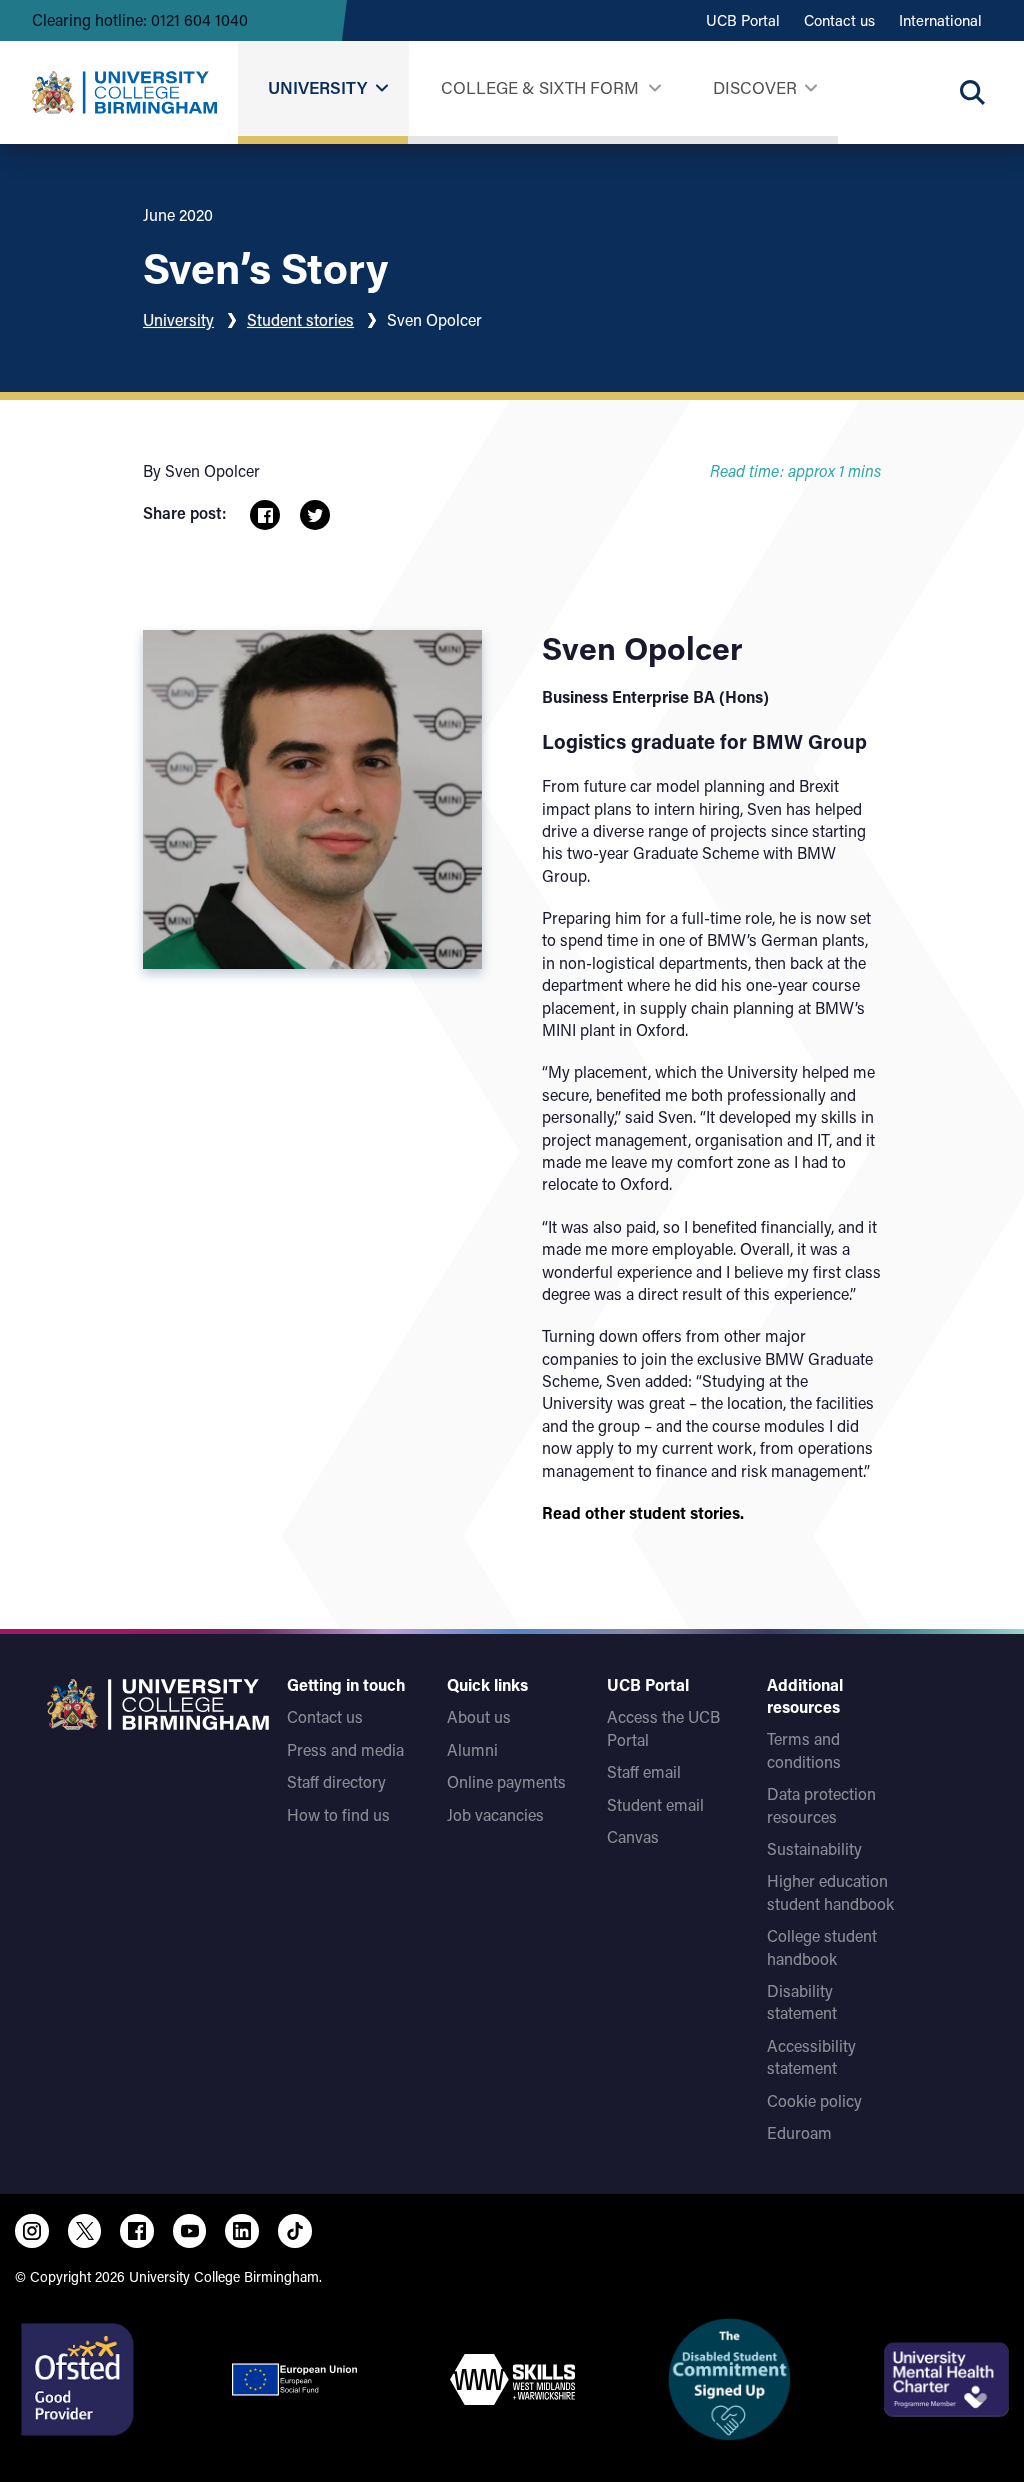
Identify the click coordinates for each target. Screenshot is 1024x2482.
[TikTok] (295, 2231)
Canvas (633, 1836)
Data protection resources (821, 1804)
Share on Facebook (265, 515)
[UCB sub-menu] (381, 88)
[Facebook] (137, 2231)
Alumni (472, 1749)
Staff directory (336, 1781)
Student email (655, 1804)
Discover (755, 87)
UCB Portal (743, 20)
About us (479, 1716)
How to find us (338, 1814)
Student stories (300, 319)
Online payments (506, 1781)
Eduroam (799, 2132)
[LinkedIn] (242, 2231)
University (317, 87)
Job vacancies (495, 1814)
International (940, 20)
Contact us (839, 20)
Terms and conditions (804, 1749)
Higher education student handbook (830, 1891)
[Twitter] (85, 2231)
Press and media (345, 1749)
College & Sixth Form (540, 87)
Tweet (315, 515)
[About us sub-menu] (810, 88)
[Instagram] (32, 2231)
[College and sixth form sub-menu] (654, 88)
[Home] (124, 92)
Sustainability (814, 1848)
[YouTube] (190, 2231)
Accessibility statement (811, 2056)
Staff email (644, 1771)
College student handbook (822, 1946)
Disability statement (802, 2001)
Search (972, 92)
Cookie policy (814, 2100)
